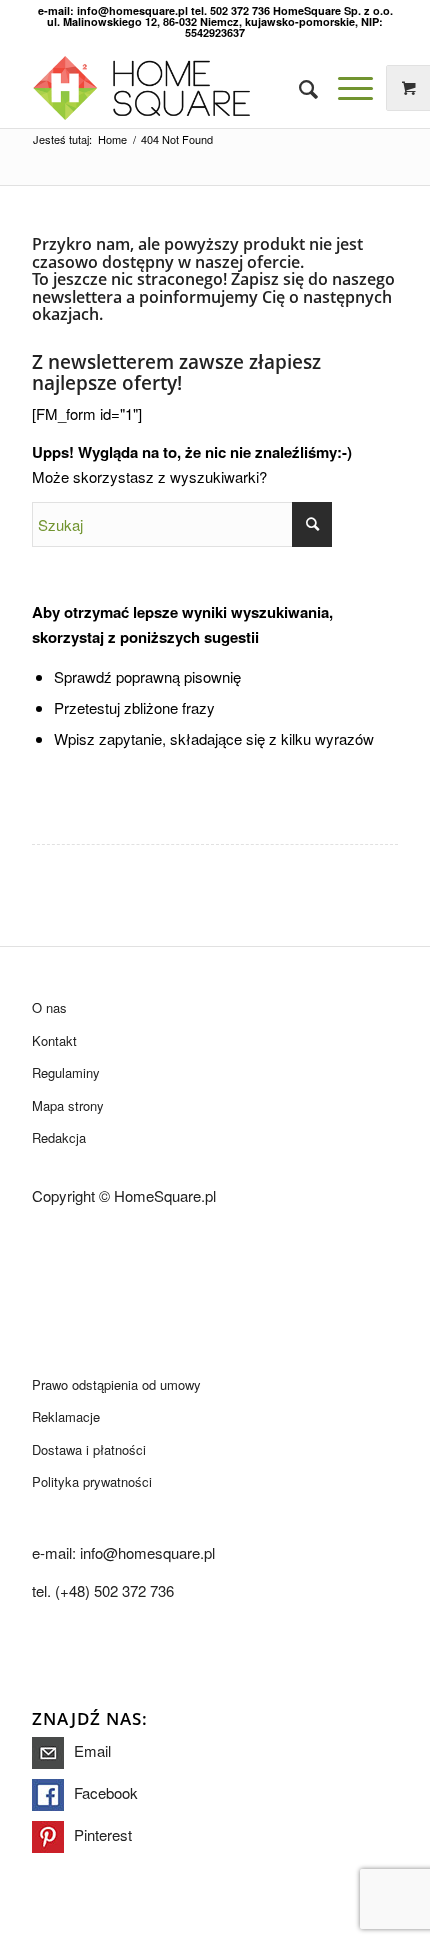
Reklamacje (66, 1416)
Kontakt (54, 1040)
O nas (49, 1007)
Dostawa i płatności (89, 1449)
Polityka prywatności (92, 1481)
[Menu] (345, 88)
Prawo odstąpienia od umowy (116, 1384)
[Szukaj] (298, 88)
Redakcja (59, 1137)
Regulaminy (66, 1072)
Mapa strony (68, 1105)
